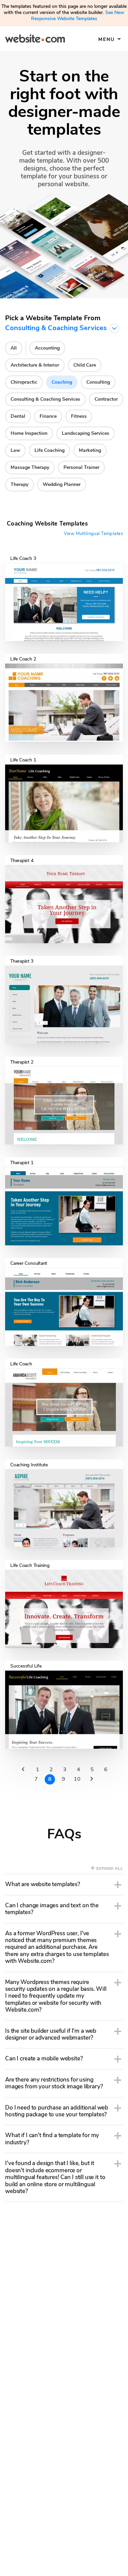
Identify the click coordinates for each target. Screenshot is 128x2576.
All (14, 348)
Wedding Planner (62, 484)
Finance (48, 416)
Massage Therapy (30, 467)
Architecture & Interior (35, 365)
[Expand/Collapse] (118, 1885)
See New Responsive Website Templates (78, 16)
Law (15, 450)
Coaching (62, 382)
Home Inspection (29, 433)
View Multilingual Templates (93, 534)
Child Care (85, 365)
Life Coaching (49, 450)
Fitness (79, 416)
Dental (18, 416)
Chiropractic (24, 382)
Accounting (47, 348)
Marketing (90, 450)
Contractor (106, 399)
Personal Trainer (81, 467)
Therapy (19, 484)
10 (77, 1779)
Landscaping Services (86, 433)
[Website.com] (35, 40)
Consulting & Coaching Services (45, 399)
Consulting (98, 382)
